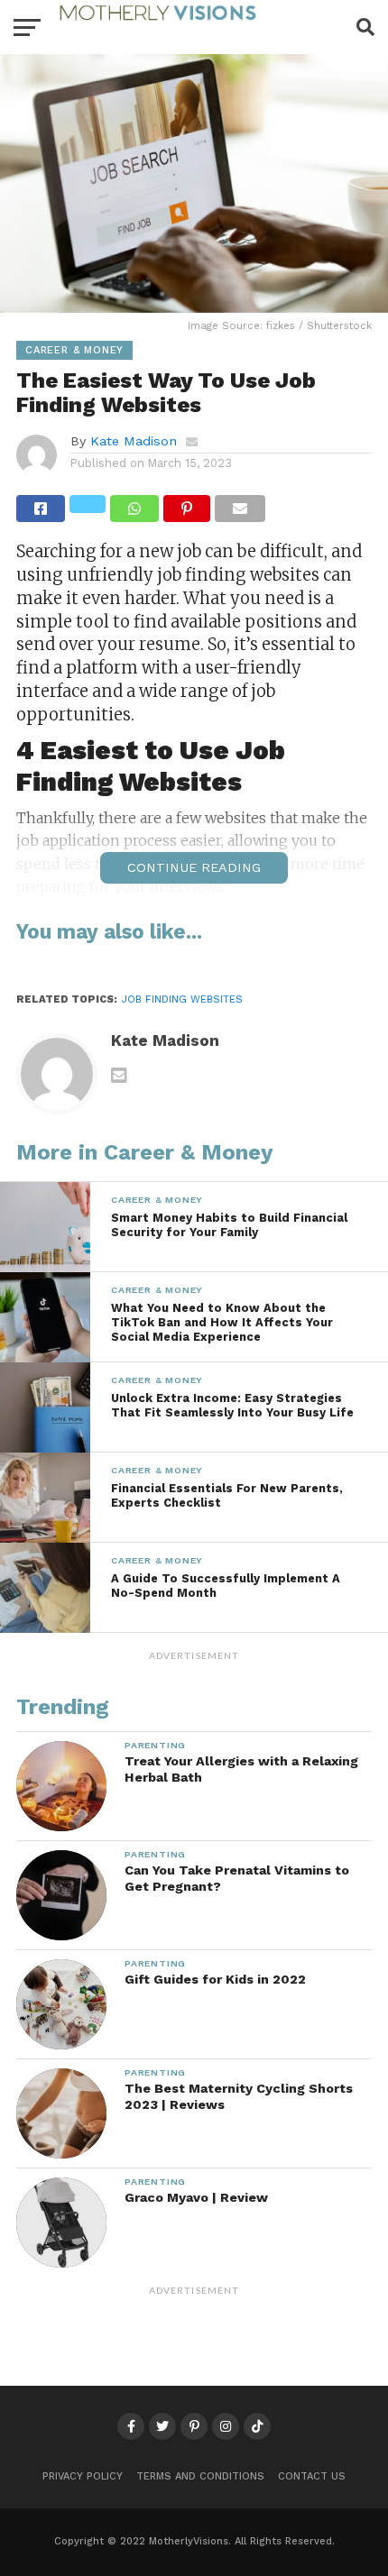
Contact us (312, 2476)
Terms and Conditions (200, 2476)
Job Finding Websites (182, 999)
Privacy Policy (83, 2476)
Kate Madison (134, 441)
